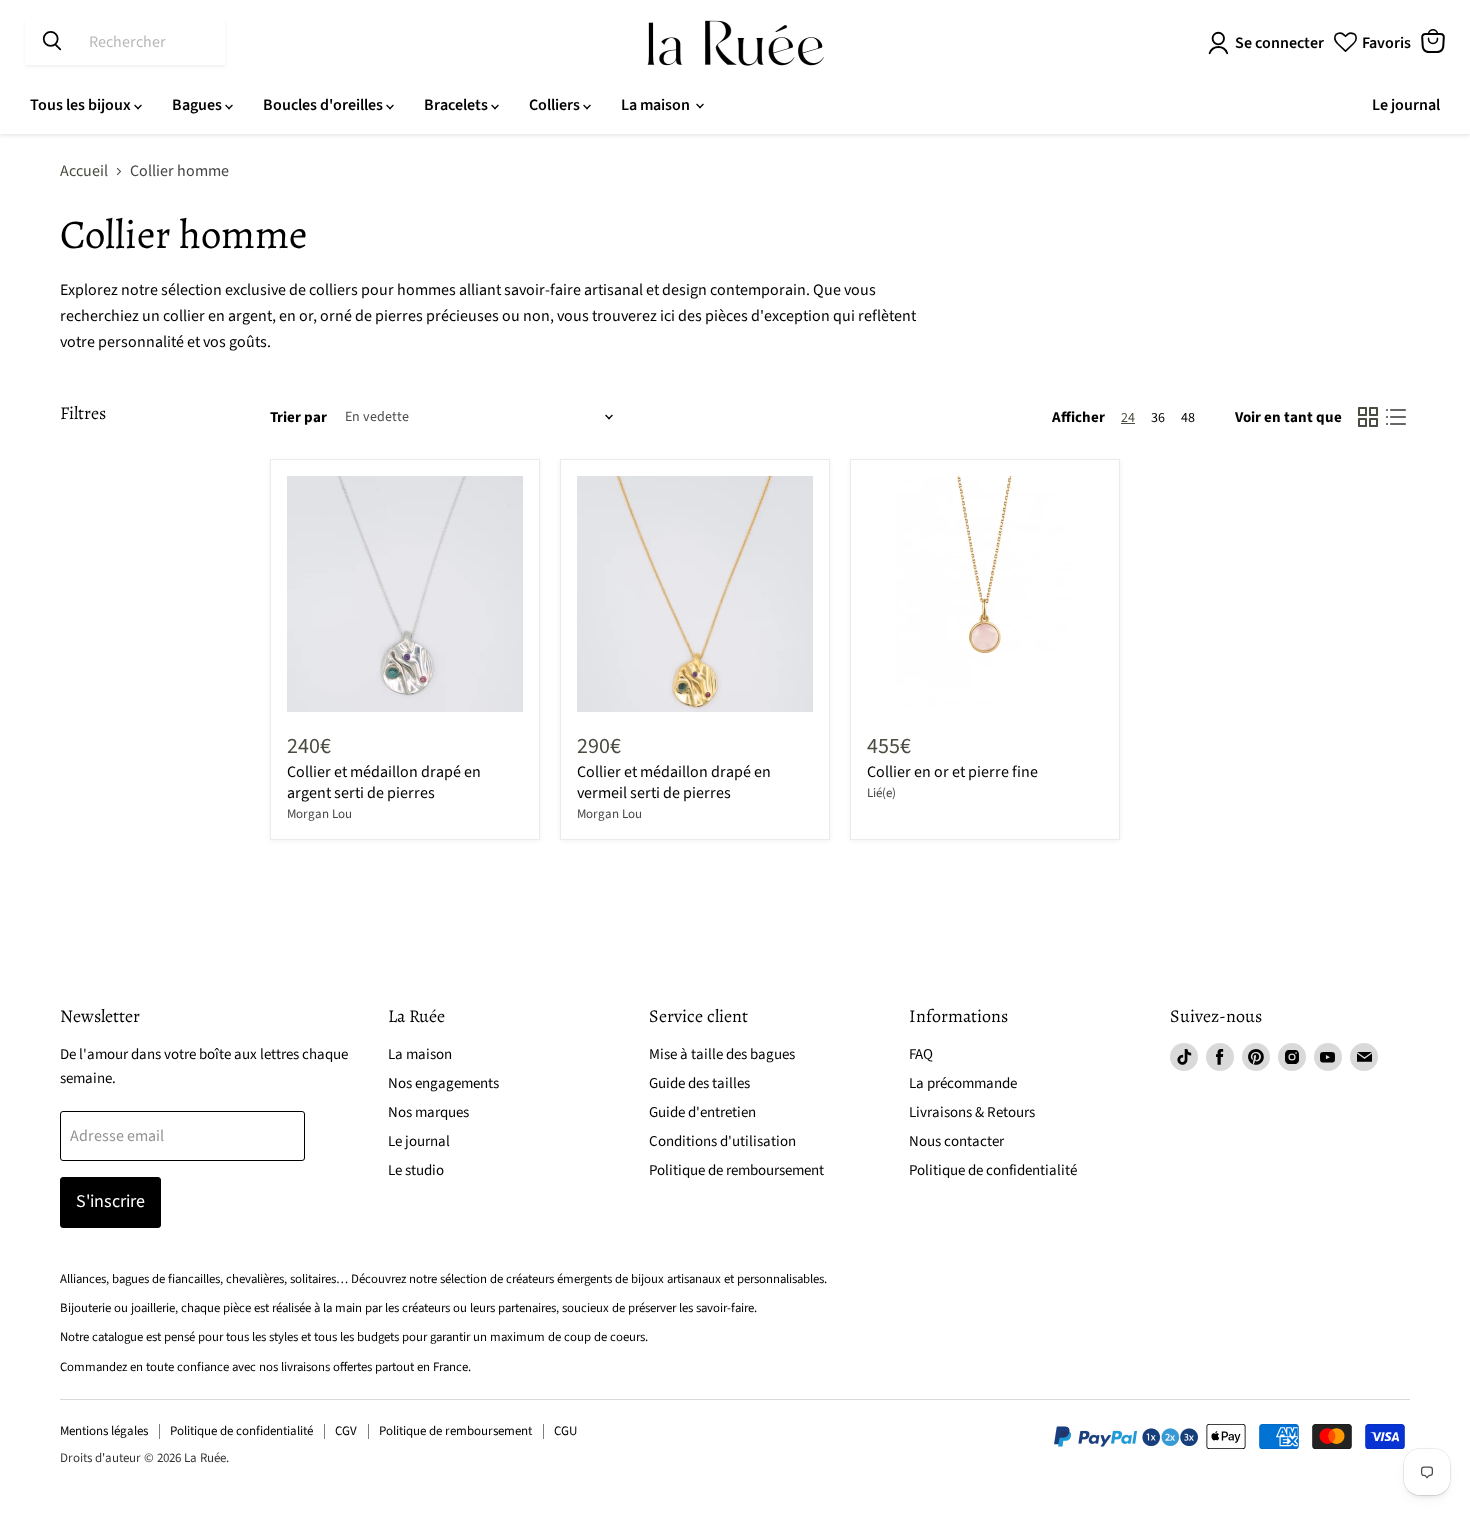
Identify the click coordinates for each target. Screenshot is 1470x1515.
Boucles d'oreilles (324, 105)
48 (1188, 418)
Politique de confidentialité (993, 1170)
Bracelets (457, 105)
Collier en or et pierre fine (952, 772)
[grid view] (1368, 417)
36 (1158, 418)
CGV (346, 1431)
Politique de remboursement (736, 1170)
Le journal (1406, 105)
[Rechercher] (52, 42)
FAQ (921, 1054)
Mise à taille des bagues (722, 1054)
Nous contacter (956, 1141)
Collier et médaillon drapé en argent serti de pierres (384, 782)
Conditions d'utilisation (722, 1141)
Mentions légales (104, 1431)
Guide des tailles (699, 1083)
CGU (565, 1431)
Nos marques (428, 1112)
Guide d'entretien (702, 1112)
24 (1128, 418)
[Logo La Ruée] (735, 43)
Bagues (198, 105)
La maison (657, 105)
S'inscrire (110, 1201)
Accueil (84, 171)
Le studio (416, 1170)
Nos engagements (443, 1083)
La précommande (963, 1083)
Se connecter (1279, 43)
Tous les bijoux (82, 105)
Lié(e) (881, 793)
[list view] (1396, 417)
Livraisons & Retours (972, 1112)
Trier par (298, 417)
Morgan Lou (319, 814)
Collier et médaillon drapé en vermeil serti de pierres (674, 782)
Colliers (556, 105)
